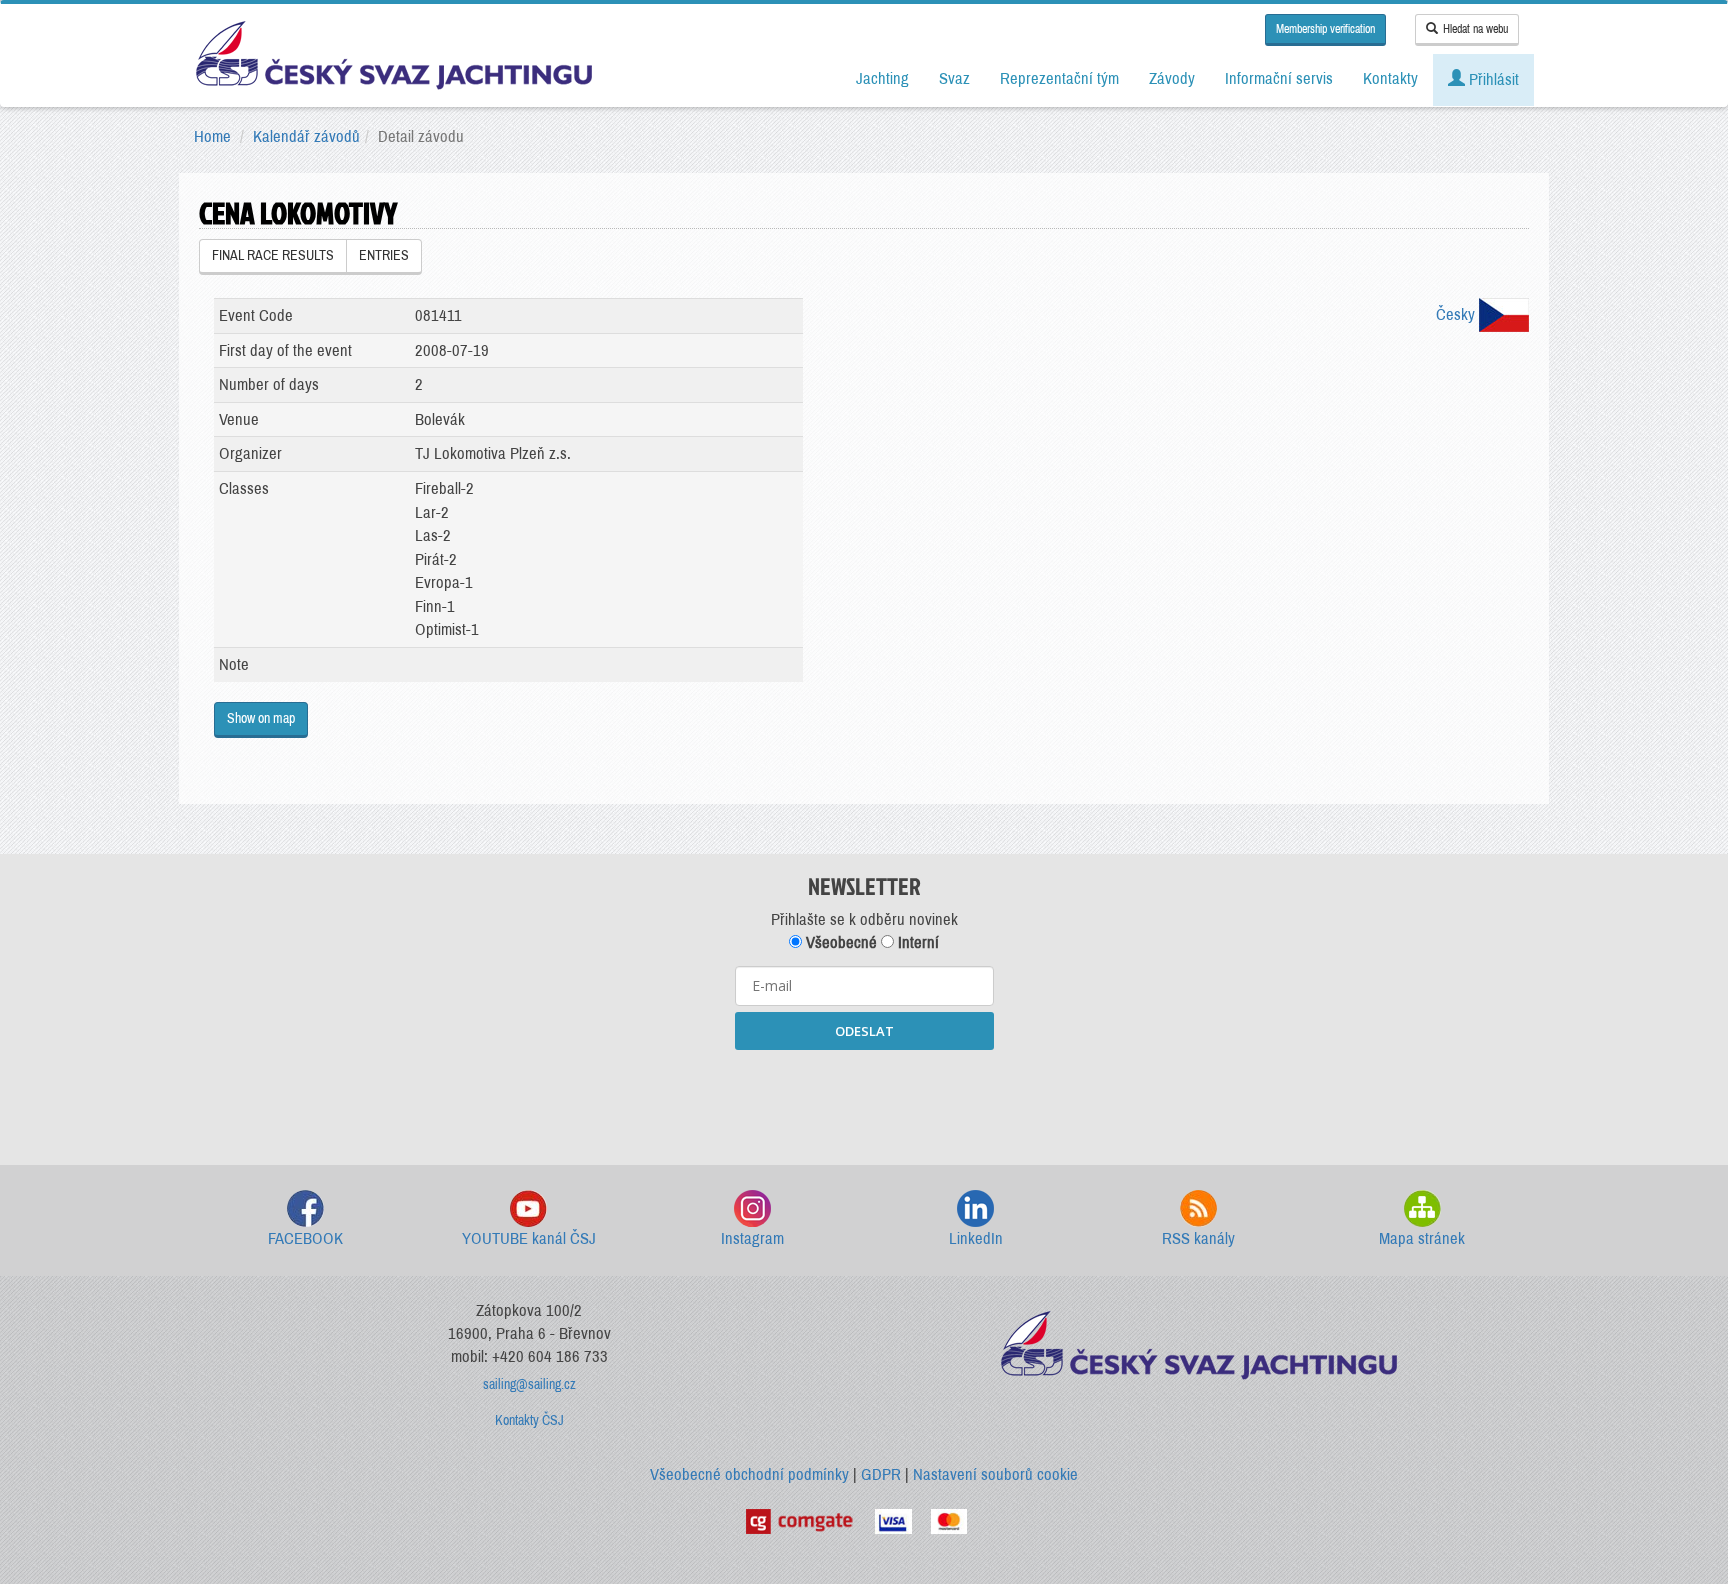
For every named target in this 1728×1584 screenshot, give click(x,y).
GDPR (881, 1474)
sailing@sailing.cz (529, 1384)
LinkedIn (976, 1238)
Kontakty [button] (1390, 78)
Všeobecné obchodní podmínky (749, 1474)
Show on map (261, 718)
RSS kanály (1198, 1238)
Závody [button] (1172, 78)
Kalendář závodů (306, 136)
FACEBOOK (305, 1238)
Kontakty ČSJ (529, 1420)
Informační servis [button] (1279, 78)
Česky (1457, 314)
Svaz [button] (954, 78)
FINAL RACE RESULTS (273, 255)
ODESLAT (864, 1031)
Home (212, 136)
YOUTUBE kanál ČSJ (529, 1238)
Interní (916, 942)
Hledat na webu (1475, 29)
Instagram (752, 1238)
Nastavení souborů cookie (995, 1474)
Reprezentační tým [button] (1059, 78)
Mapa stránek (1422, 1238)
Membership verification (1325, 29)
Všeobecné (839, 942)
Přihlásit (1492, 79)
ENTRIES (384, 255)
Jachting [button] (882, 78)
